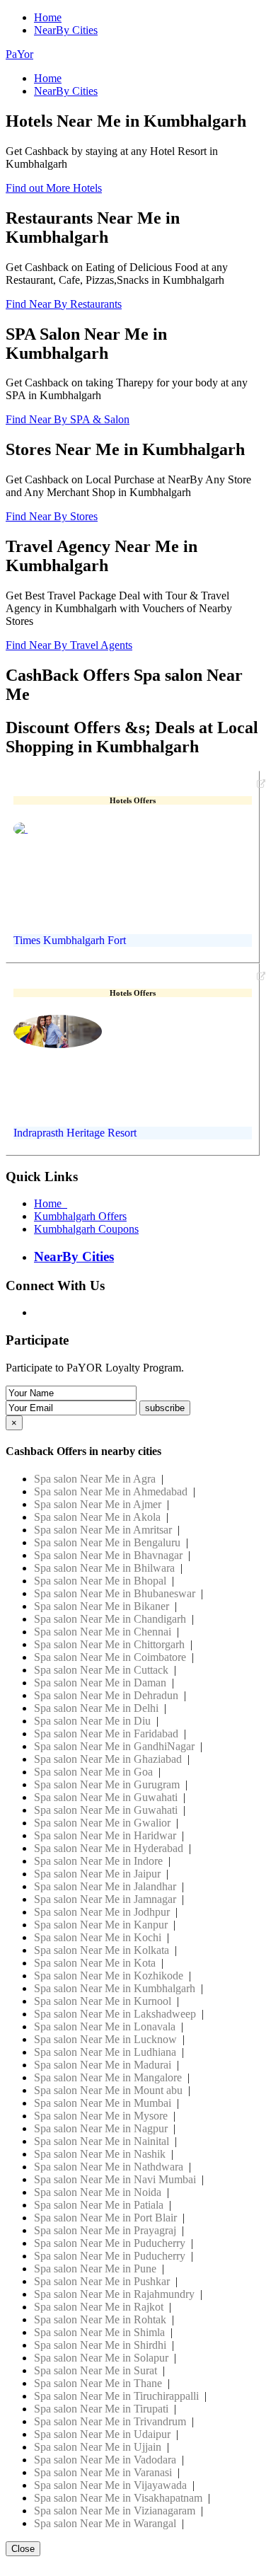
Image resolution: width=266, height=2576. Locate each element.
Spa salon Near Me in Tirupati (101, 2409)
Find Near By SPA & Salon (68, 419)
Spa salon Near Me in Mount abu (108, 2090)
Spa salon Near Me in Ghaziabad (108, 1759)
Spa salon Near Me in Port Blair (105, 2218)
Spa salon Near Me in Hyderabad (109, 1848)
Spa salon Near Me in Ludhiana (105, 2052)
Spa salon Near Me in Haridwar (105, 1835)
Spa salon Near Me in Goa (93, 1772)
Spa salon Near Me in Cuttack (101, 1670)
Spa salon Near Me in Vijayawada (110, 2485)
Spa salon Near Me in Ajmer (98, 1504)
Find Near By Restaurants (64, 304)
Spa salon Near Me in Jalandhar (105, 1886)
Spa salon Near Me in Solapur (101, 2358)
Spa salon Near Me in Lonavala (105, 2026)
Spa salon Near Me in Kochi (98, 1937)
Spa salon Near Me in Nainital (102, 2141)
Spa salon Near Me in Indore (98, 1861)
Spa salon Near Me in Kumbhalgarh (115, 1988)
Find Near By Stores (52, 516)
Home (48, 17)
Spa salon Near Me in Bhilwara (104, 1568)
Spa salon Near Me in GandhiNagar (114, 1746)
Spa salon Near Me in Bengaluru (107, 1542)
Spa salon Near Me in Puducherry (110, 2243)
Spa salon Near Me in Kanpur (101, 1925)
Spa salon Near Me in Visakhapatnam (118, 2498)
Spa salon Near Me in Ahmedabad (111, 1491)
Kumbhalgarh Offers (80, 1216)
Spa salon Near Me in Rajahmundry (114, 2294)
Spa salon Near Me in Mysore (101, 2116)
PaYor (19, 54)
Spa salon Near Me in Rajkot (99, 2307)
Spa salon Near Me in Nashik (100, 2154)
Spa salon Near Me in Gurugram (107, 1784)
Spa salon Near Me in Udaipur (102, 2434)
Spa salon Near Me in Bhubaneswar (115, 1593)
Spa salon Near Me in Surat (96, 2370)
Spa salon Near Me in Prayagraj (105, 2230)
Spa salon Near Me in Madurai (103, 2065)
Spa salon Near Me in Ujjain (98, 2447)
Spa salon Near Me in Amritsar (103, 1530)
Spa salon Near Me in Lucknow (105, 2039)
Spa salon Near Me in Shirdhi (100, 2345)
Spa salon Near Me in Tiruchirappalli (116, 2396)
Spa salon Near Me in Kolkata (102, 1950)
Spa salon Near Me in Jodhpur (102, 1912)
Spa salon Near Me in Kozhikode (109, 1976)
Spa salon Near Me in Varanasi (103, 2472)
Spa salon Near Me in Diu (92, 1721)
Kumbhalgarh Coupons (86, 1229)
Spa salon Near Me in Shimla (99, 2332)
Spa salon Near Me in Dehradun (106, 1695)
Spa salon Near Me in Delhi (96, 1708)
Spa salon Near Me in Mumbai (103, 2103)
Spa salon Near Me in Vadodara (105, 2460)
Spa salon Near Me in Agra (95, 1479)
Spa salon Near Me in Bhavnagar (108, 1555)
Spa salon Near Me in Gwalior (102, 1823)
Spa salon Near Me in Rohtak (100, 2319)
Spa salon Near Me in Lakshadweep (115, 2014)
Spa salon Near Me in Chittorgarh (109, 1644)
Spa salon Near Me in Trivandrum (110, 2421)
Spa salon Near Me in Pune (95, 2269)
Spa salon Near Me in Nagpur (101, 2128)
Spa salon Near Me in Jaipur (97, 1874)
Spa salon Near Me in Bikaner (102, 1606)
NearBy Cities (66, 30)
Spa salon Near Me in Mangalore (108, 2077)
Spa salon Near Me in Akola (97, 1517)
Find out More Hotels (54, 188)
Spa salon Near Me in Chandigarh (110, 1619)
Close (23, 2549)
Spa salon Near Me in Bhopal (100, 1581)
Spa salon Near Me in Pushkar (102, 2281)
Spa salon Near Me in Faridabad (106, 1733)
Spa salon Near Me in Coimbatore (110, 1657)
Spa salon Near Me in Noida (98, 2192)
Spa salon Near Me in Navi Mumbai (115, 2179)
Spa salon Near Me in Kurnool (103, 2001)
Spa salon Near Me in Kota (95, 1963)
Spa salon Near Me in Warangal (105, 2523)
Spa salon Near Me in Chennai (103, 1632)
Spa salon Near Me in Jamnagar (105, 1899)
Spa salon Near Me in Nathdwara (109, 2167)
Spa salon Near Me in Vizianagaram (115, 2511)
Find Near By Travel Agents (69, 645)
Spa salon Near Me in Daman (100, 1683)
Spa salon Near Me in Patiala (99, 2205)
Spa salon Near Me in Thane (98, 2383)
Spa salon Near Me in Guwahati (106, 1797)
